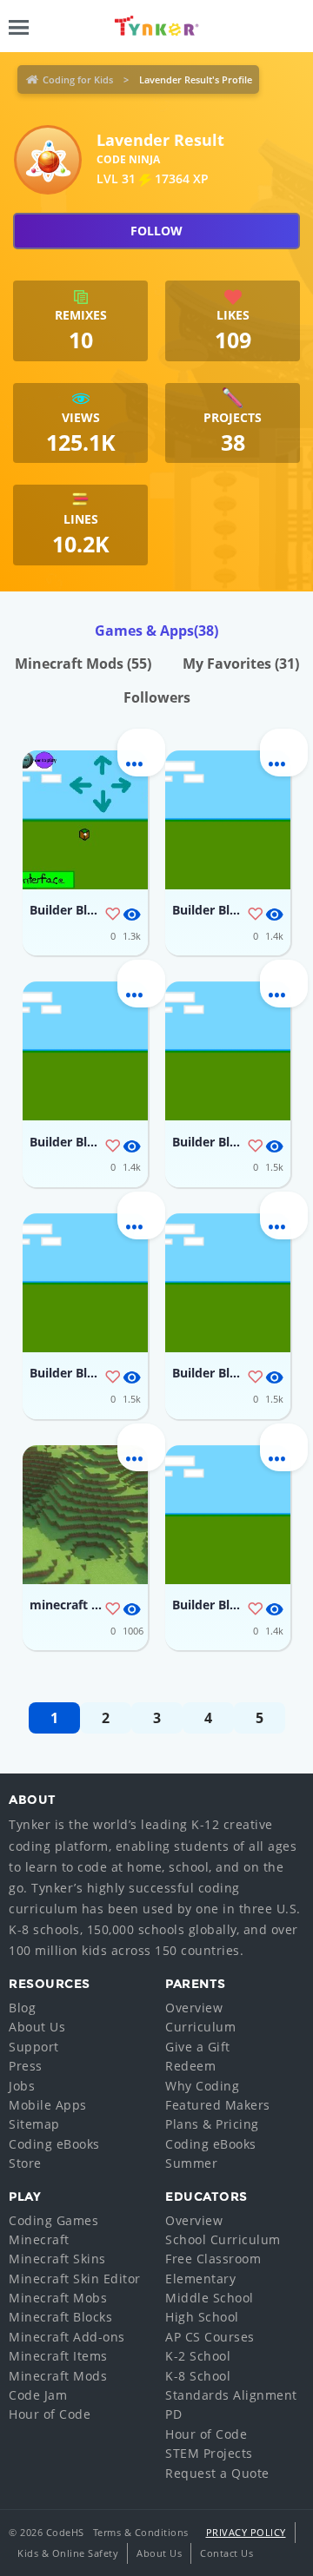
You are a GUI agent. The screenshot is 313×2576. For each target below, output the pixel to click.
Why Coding (202, 2086)
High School (202, 2317)
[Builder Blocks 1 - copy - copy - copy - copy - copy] (85, 1283)
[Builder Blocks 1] (85, 820)
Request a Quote (217, 2473)
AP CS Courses (210, 2337)
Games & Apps (156, 631)
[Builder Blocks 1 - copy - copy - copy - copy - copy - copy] (228, 1051)
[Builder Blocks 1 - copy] (228, 1515)
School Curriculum (223, 2239)
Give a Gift (198, 2047)
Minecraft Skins (57, 2259)
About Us (37, 2027)
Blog (22, 2008)
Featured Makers (218, 2105)
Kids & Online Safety (68, 2553)
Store (25, 2163)
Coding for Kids (78, 79)
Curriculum (200, 2027)
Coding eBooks (54, 2144)
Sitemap (34, 2124)
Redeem (190, 2066)
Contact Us (226, 2553)
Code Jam (38, 2395)
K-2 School (198, 2356)
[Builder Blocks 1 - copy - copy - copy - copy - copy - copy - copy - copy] (85, 1051)
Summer (191, 2163)
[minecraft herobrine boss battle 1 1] (85, 1515)
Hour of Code (50, 2414)
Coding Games (53, 2220)
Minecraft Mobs (58, 2298)
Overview (194, 2008)
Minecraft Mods (83, 664)
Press (26, 2066)
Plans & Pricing (212, 2124)
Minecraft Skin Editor (75, 2279)
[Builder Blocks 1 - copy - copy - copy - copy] (228, 1283)
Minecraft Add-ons (67, 2337)
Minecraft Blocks (60, 2317)
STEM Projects (209, 2453)
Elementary (200, 2279)
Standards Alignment (231, 2395)
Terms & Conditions (141, 2532)
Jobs (22, 2086)
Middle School (210, 2298)
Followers (157, 697)
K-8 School (198, 2376)
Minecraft (39, 2239)
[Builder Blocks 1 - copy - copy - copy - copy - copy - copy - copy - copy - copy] (228, 820)
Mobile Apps (48, 2105)
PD (173, 2414)
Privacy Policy (246, 2532)
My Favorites (241, 664)
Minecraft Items (58, 2356)
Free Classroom (213, 2259)
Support (34, 2047)
